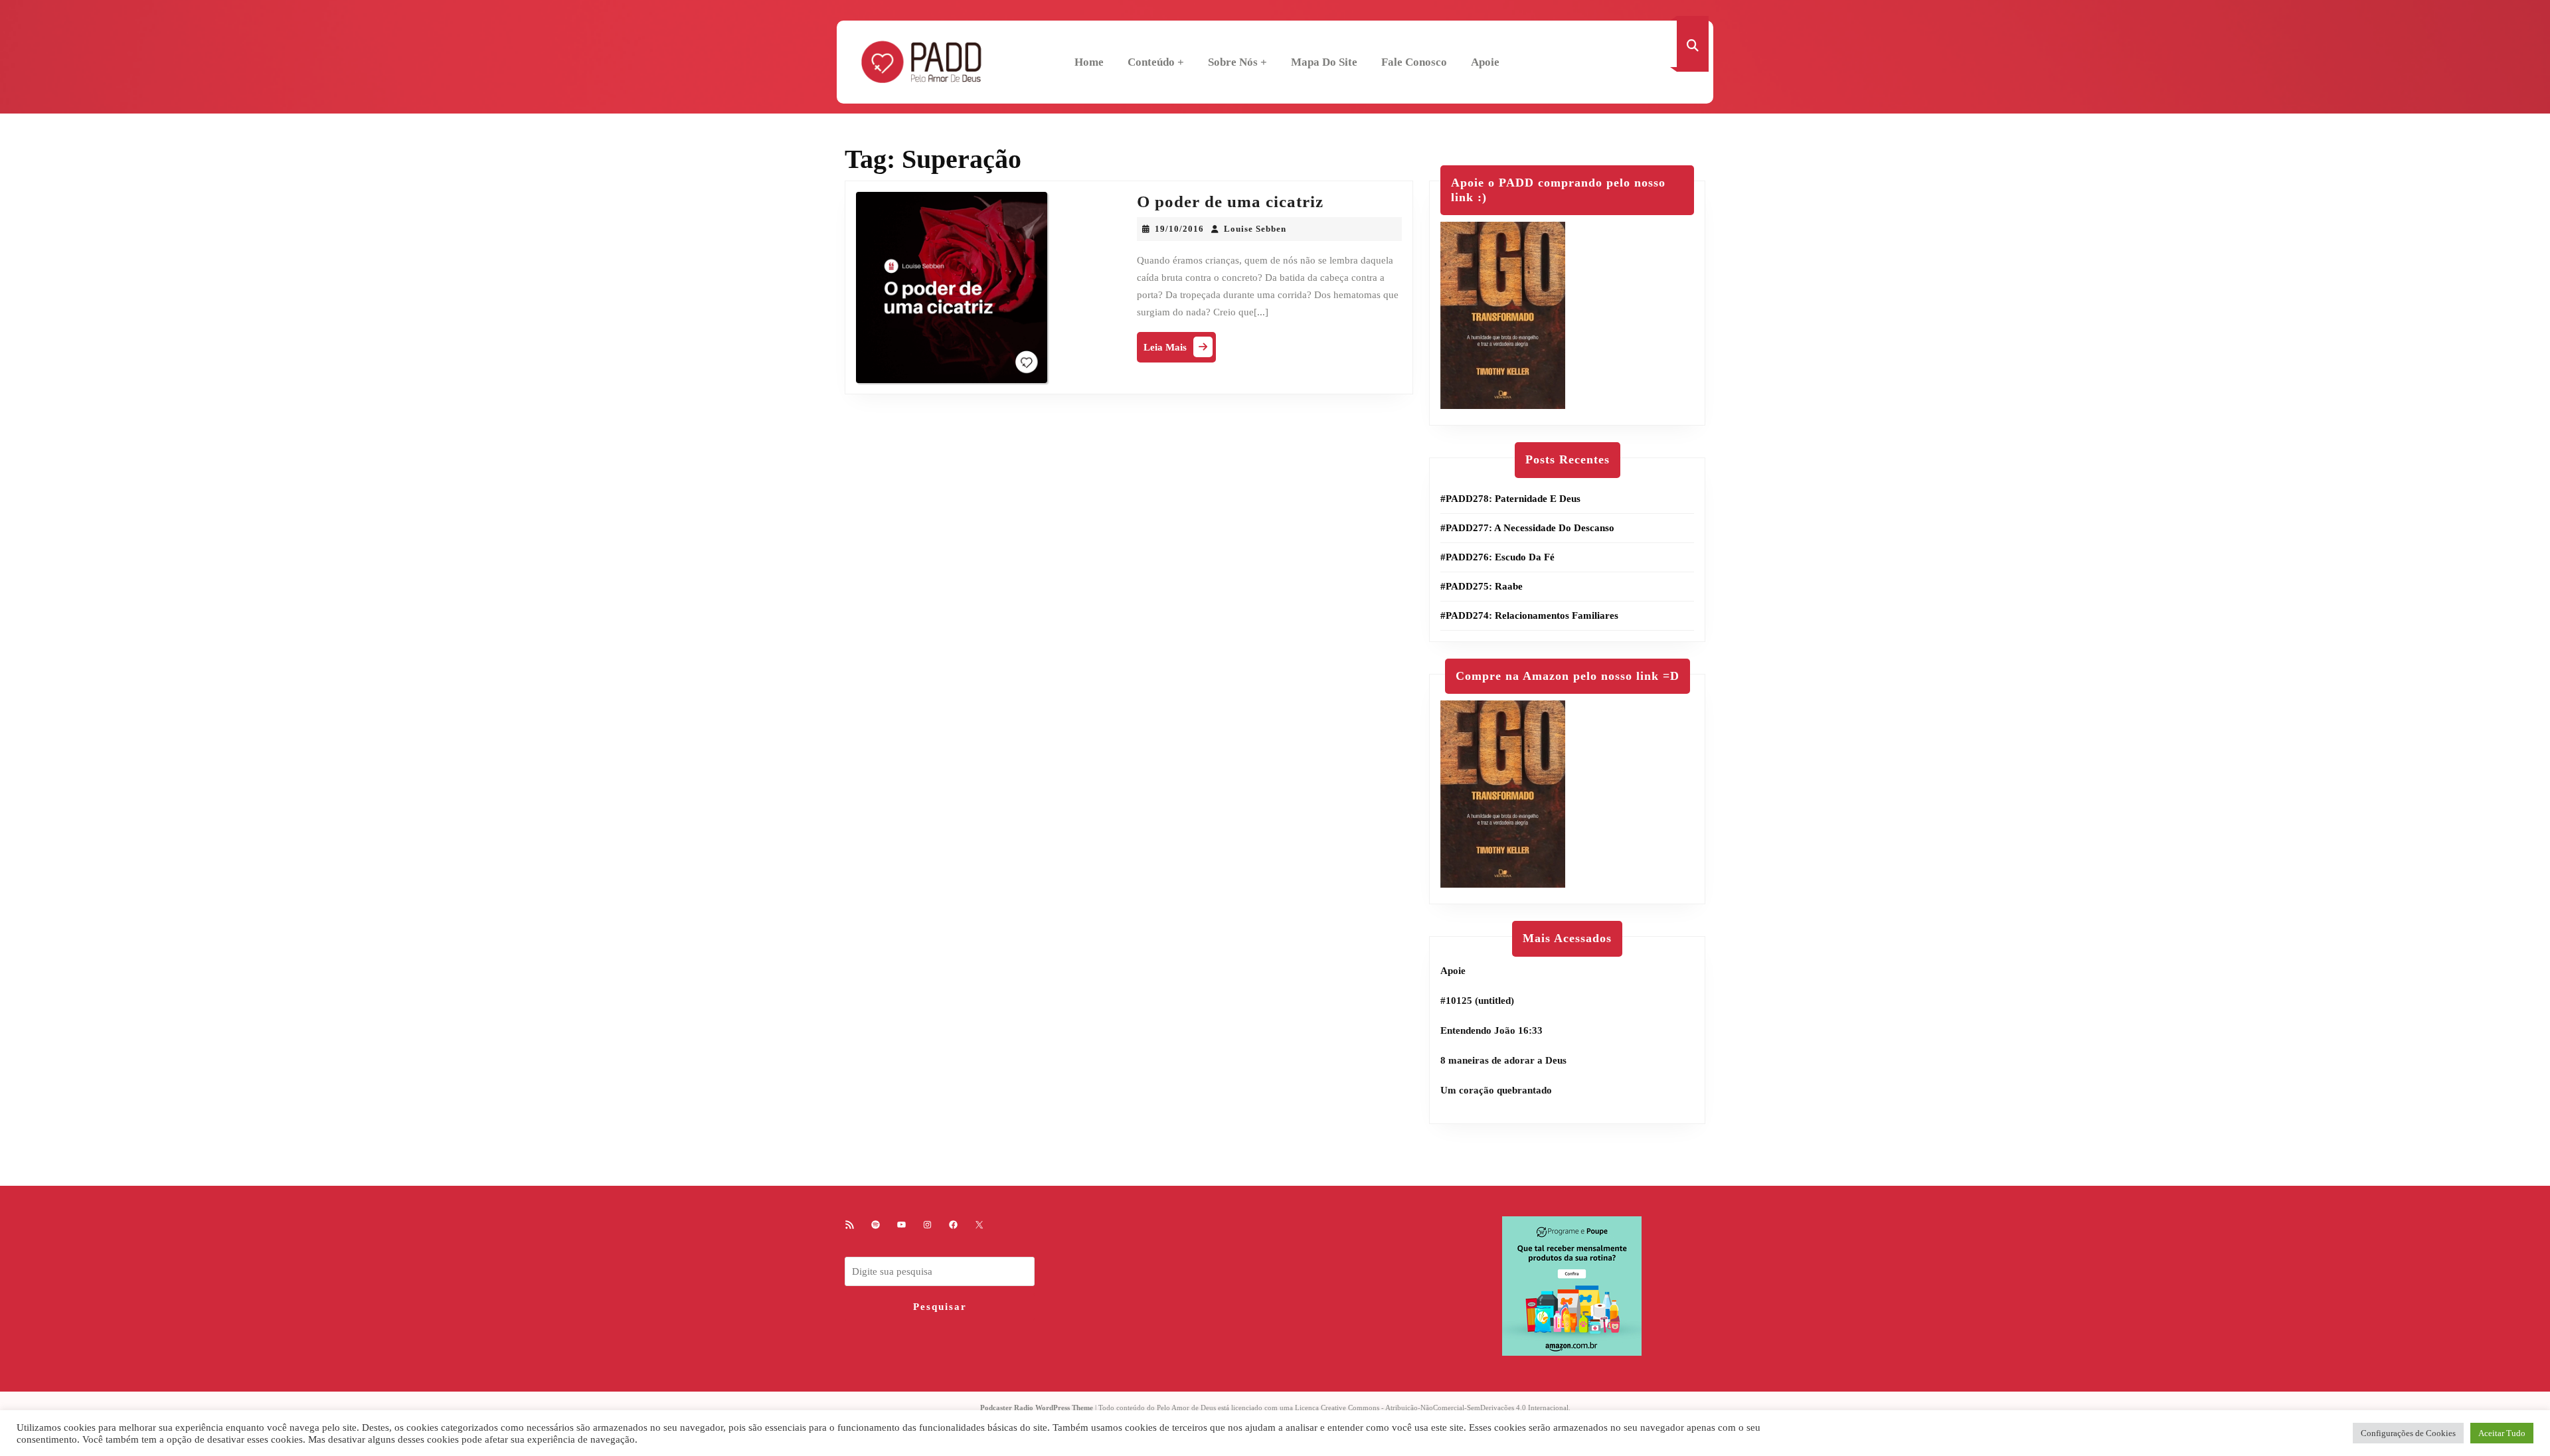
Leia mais (1180, 350)
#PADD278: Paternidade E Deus (1510, 499)
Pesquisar (940, 1307)
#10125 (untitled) (1477, 1001)
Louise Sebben (1255, 229)
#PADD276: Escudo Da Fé (1497, 557)
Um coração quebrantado (1496, 1090)
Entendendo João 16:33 (1491, 1030)
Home (1089, 62)
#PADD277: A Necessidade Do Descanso (1527, 528)
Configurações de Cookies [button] (2408, 1433)
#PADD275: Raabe (1482, 586)
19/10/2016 (1179, 229)
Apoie (1485, 62)
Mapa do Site (1324, 62)
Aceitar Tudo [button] (2502, 1433)
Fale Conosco (1414, 62)
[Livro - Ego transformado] (1503, 315)
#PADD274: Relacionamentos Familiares (1529, 615)
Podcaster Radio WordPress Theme (1037, 1408)
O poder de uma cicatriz (1230, 202)
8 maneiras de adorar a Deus (1503, 1060)
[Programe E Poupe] (1572, 1285)
